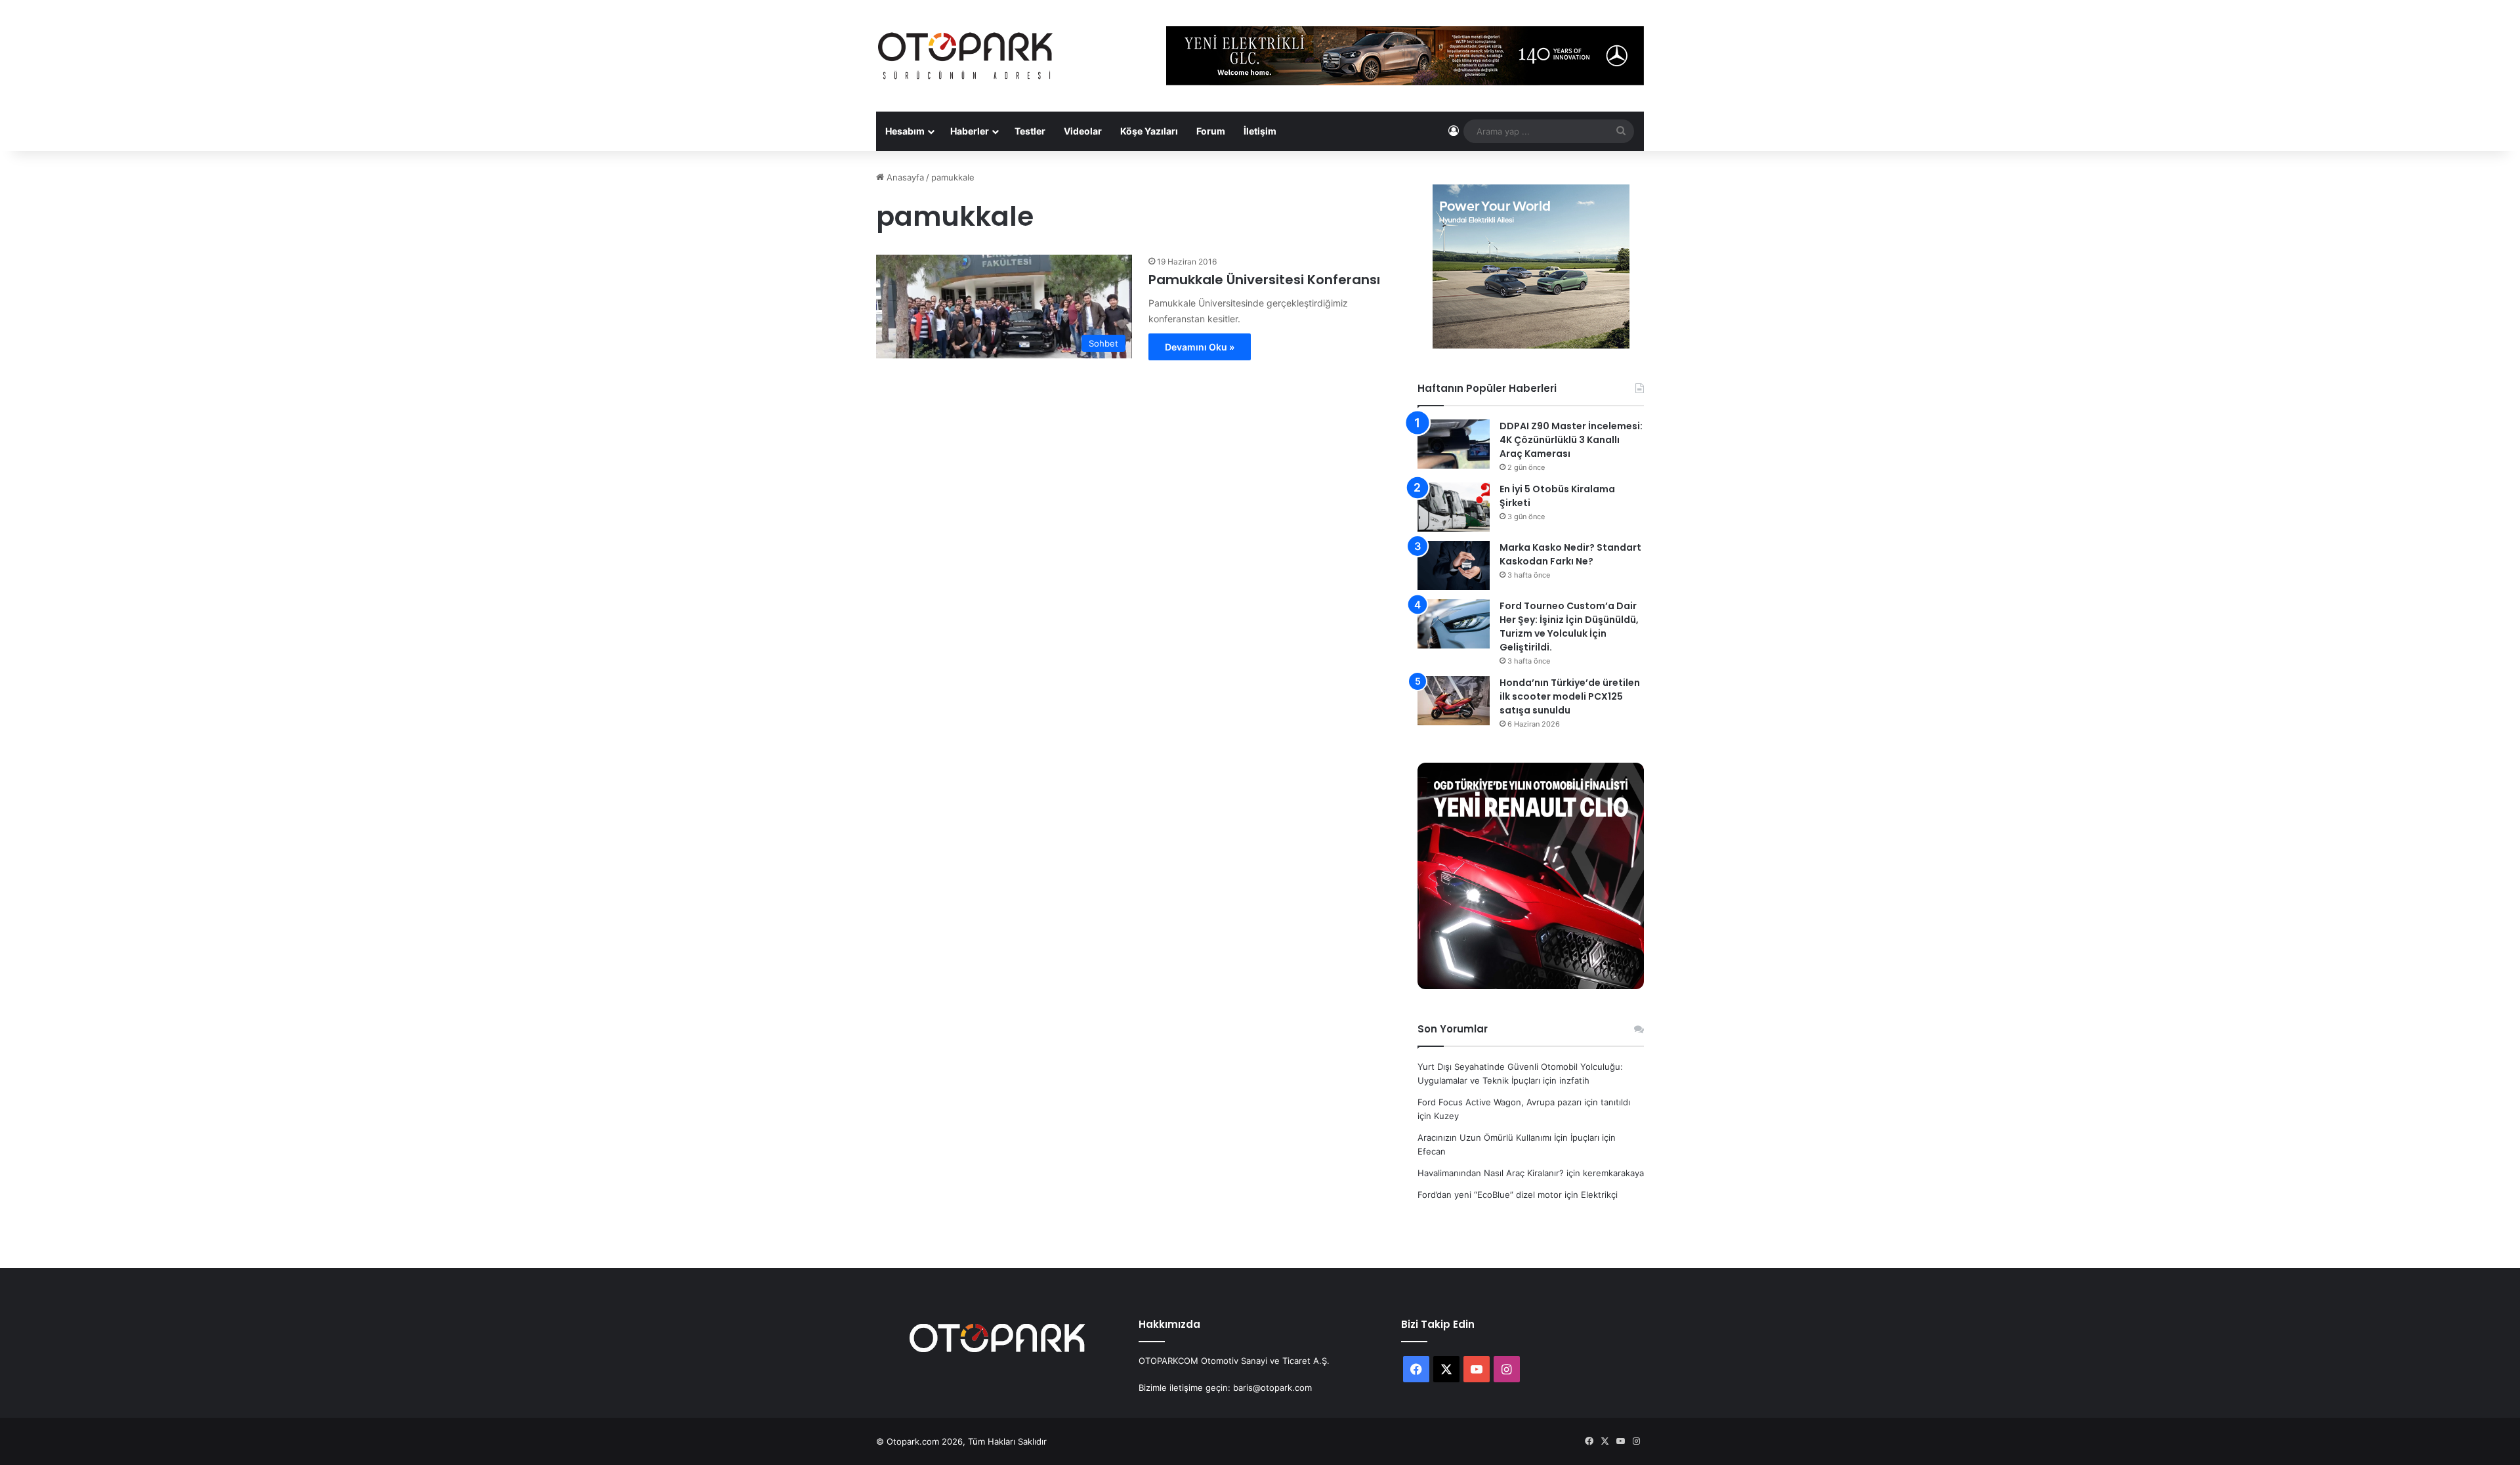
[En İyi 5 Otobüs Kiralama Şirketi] (1454, 507)
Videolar (1083, 131)
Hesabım (905, 131)
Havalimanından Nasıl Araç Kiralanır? (1491, 1173)
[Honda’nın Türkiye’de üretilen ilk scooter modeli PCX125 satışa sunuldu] (1454, 701)
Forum (1211, 131)
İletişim (1260, 131)
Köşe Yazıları (1149, 131)
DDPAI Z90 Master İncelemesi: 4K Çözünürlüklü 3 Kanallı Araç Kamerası (1571, 440)
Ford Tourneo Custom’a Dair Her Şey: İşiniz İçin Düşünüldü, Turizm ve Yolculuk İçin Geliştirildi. (1569, 626)
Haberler (970, 131)
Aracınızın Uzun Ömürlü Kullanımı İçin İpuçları (1508, 1137)
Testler (1030, 131)
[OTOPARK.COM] (965, 56)
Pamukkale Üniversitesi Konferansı (1264, 280)
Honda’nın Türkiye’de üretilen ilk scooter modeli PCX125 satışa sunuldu (1570, 696)
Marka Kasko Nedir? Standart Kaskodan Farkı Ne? (1570, 554)
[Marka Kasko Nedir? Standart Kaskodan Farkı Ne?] (1454, 565)
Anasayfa (904, 177)
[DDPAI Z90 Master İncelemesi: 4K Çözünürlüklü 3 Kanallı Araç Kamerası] (1454, 444)
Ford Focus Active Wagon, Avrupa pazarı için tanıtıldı (1524, 1102)
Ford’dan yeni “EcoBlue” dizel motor (1490, 1195)
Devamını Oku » (1200, 347)
